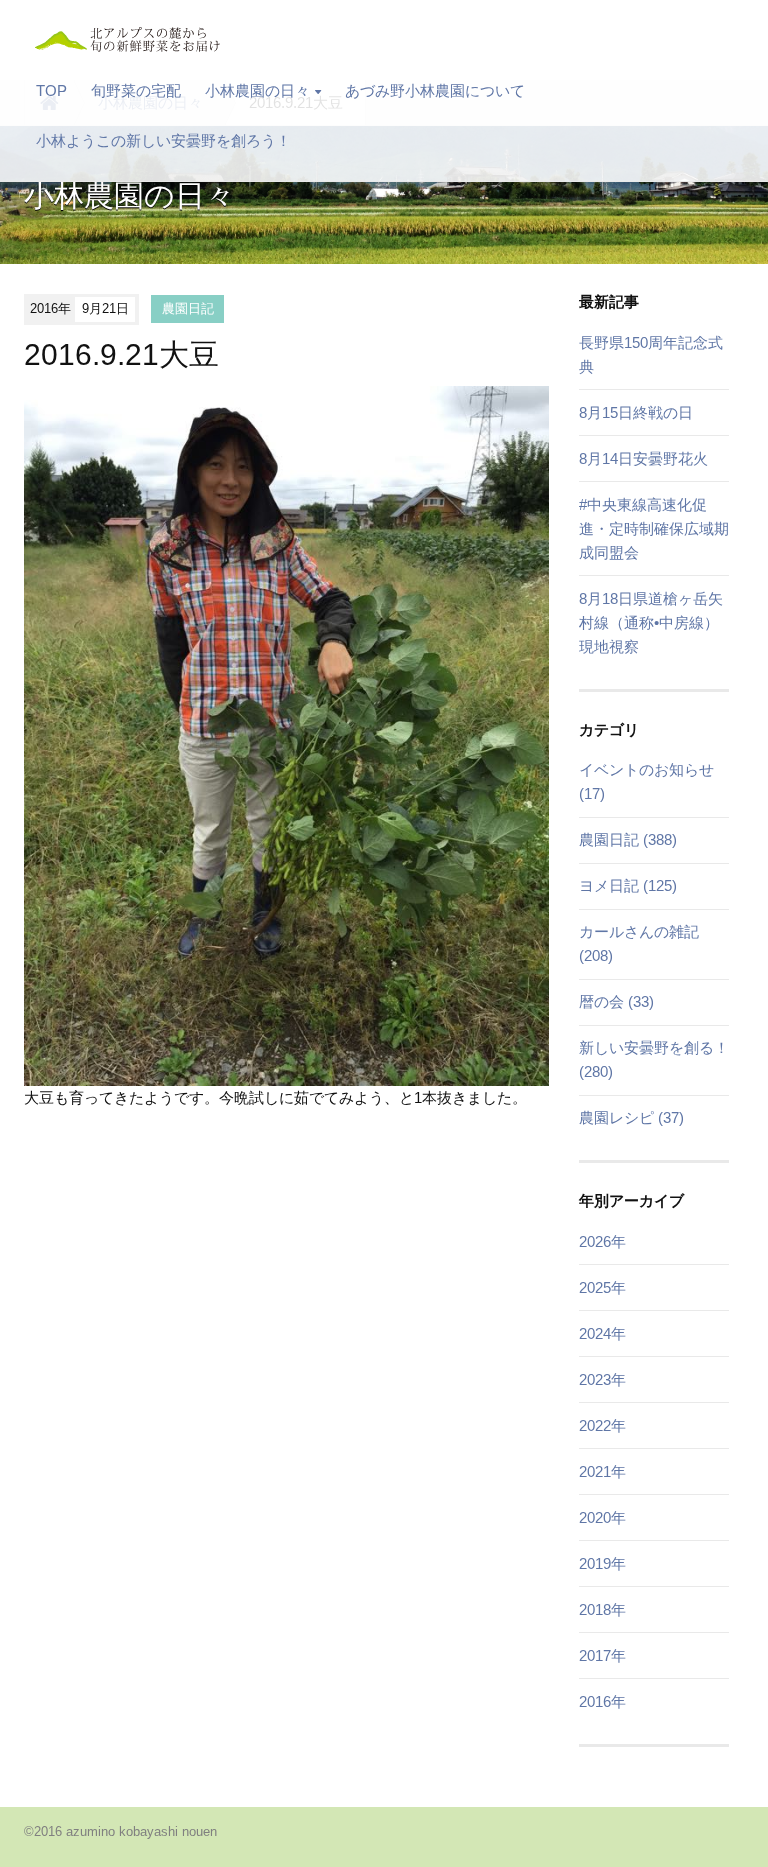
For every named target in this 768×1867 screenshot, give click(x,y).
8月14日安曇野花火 (643, 458)
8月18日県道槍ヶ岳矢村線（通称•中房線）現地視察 (651, 622)
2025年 (602, 1287)
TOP (51, 90)
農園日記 (188, 308)
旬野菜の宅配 (136, 90)
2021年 (602, 1471)
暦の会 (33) (616, 1001)
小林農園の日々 (257, 90)
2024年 (602, 1333)
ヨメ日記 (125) (628, 885)
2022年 (602, 1425)
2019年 (602, 1563)
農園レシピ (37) (631, 1117)
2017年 (602, 1655)
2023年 (602, 1379)
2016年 (602, 1701)
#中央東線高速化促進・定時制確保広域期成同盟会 (654, 528)
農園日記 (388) (628, 839)
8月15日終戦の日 (636, 412)
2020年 (602, 1517)
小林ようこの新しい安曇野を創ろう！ (163, 140)
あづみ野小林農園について (435, 90)
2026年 (602, 1241)
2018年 (602, 1609)
